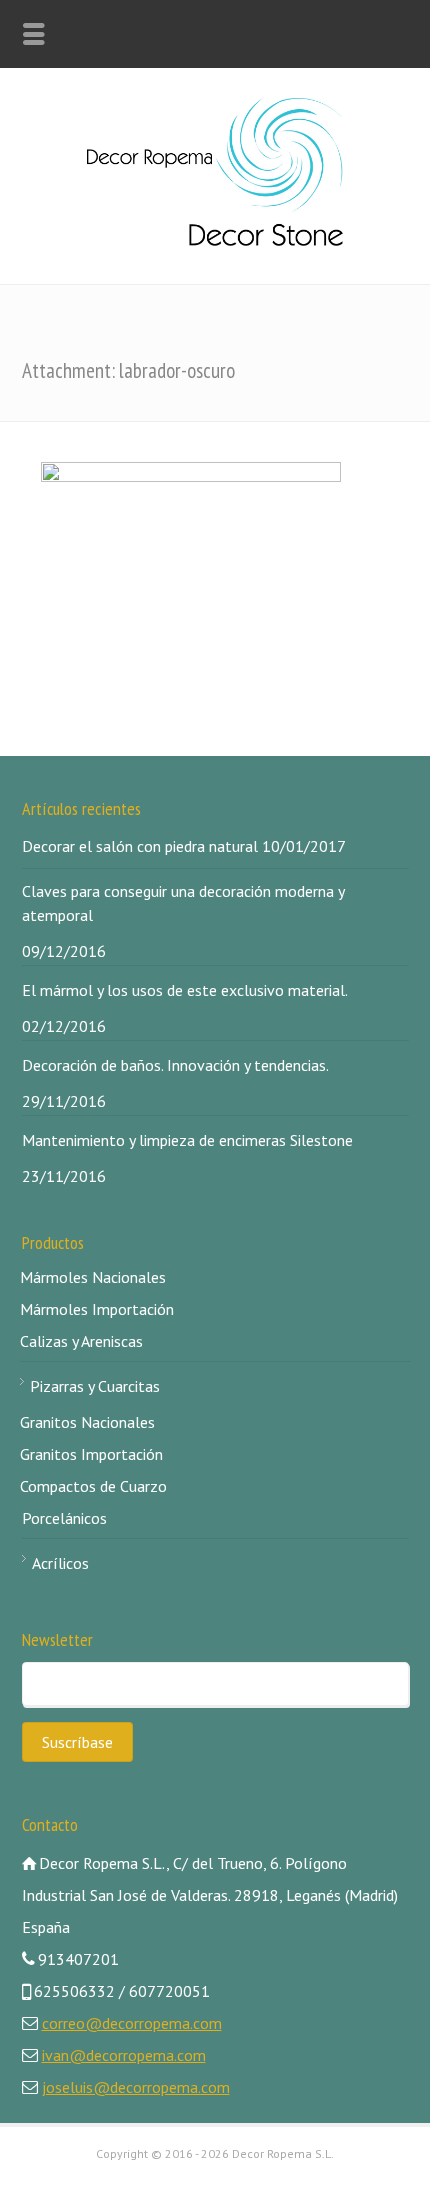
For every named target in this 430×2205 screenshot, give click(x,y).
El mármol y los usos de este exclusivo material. (185, 990)
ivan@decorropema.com (124, 2055)
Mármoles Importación (97, 1309)
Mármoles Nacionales (93, 1277)
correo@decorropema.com (132, 2023)
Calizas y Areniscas (81, 1341)
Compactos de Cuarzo (93, 1486)
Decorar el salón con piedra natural (140, 846)
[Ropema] (215, 240)
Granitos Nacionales (87, 1422)
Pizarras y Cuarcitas (95, 1386)
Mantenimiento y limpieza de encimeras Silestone (187, 1140)
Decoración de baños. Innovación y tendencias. (175, 1065)
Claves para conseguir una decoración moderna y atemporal (183, 903)
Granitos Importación (91, 1454)
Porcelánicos (64, 1518)
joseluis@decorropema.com (136, 2087)
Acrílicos (60, 1563)
